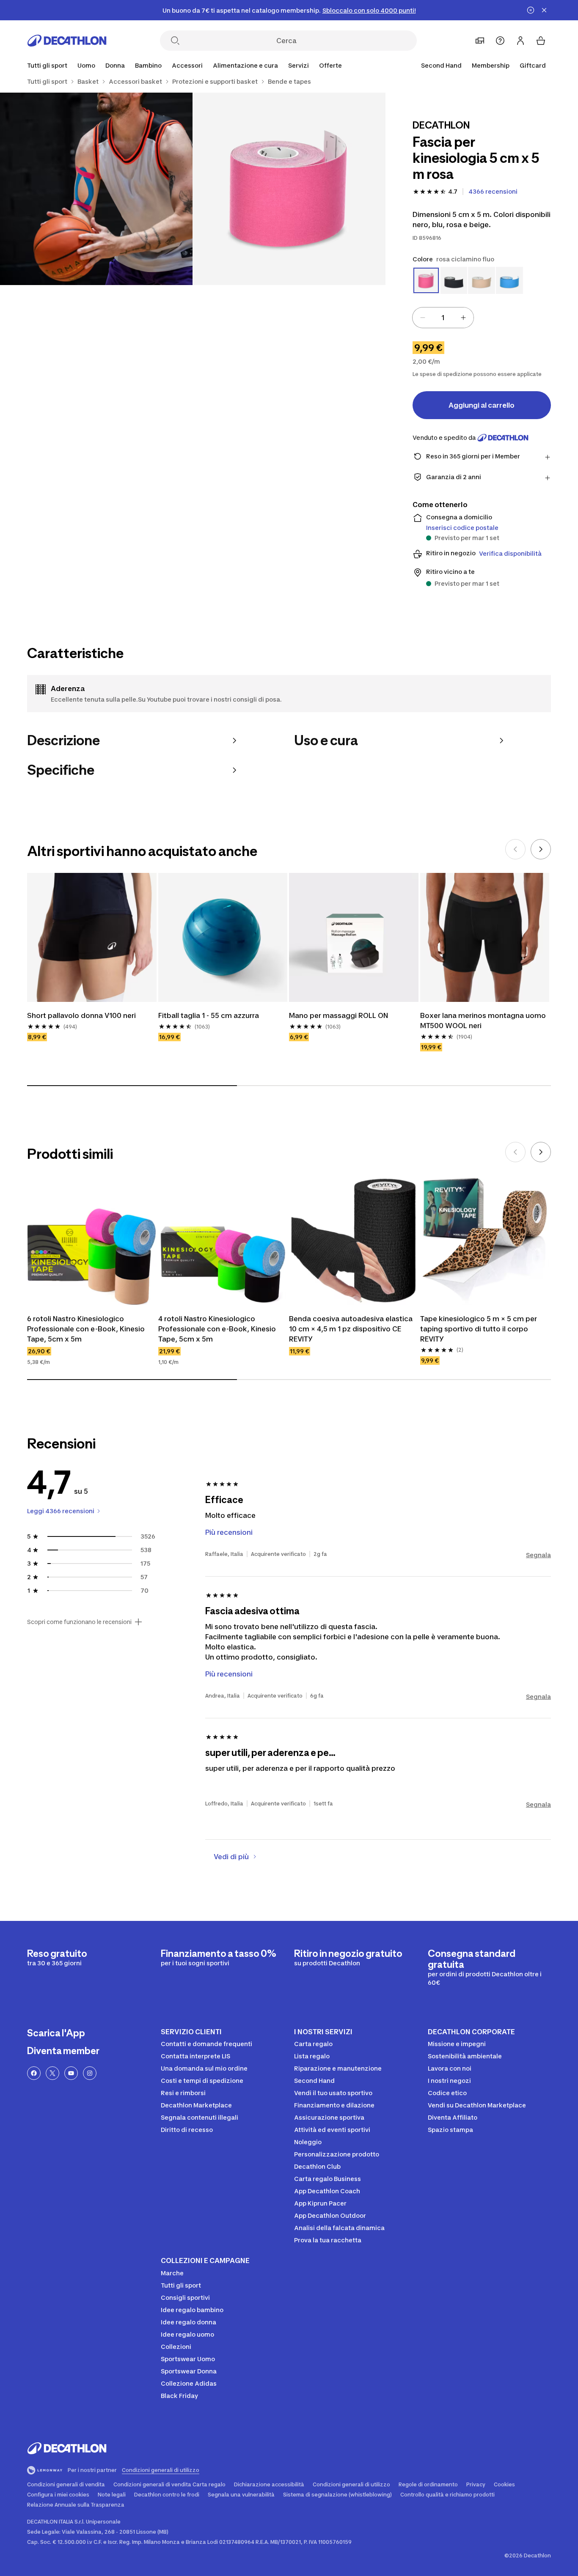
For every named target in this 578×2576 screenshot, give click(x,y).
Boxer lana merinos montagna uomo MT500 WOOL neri (483, 1021)
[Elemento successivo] (541, 849)
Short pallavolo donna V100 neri (81, 1015)
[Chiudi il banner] (544, 10)
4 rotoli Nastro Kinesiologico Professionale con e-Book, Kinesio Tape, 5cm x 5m (217, 1329)
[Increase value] (463, 318)
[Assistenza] (500, 41)
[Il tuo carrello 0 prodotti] (541, 41)
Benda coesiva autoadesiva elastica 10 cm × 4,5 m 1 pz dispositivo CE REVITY (351, 1329)
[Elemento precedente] (515, 849)
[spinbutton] (443, 318)
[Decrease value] (423, 318)
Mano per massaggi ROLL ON (339, 1015)
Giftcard (533, 65)
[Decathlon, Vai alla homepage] (67, 41)
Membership (491, 65)
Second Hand (441, 65)
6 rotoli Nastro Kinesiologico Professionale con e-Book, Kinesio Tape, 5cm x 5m (86, 1329)
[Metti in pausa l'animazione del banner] (531, 10)
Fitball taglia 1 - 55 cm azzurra (209, 1015)
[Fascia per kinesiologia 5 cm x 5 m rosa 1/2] (289, 189)
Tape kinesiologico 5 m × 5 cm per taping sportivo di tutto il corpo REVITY (479, 1329)
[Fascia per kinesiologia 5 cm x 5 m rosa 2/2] (96, 189)
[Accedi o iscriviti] (520, 41)
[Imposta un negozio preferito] (480, 41)
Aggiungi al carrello (482, 405)
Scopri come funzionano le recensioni (79, 1622)
